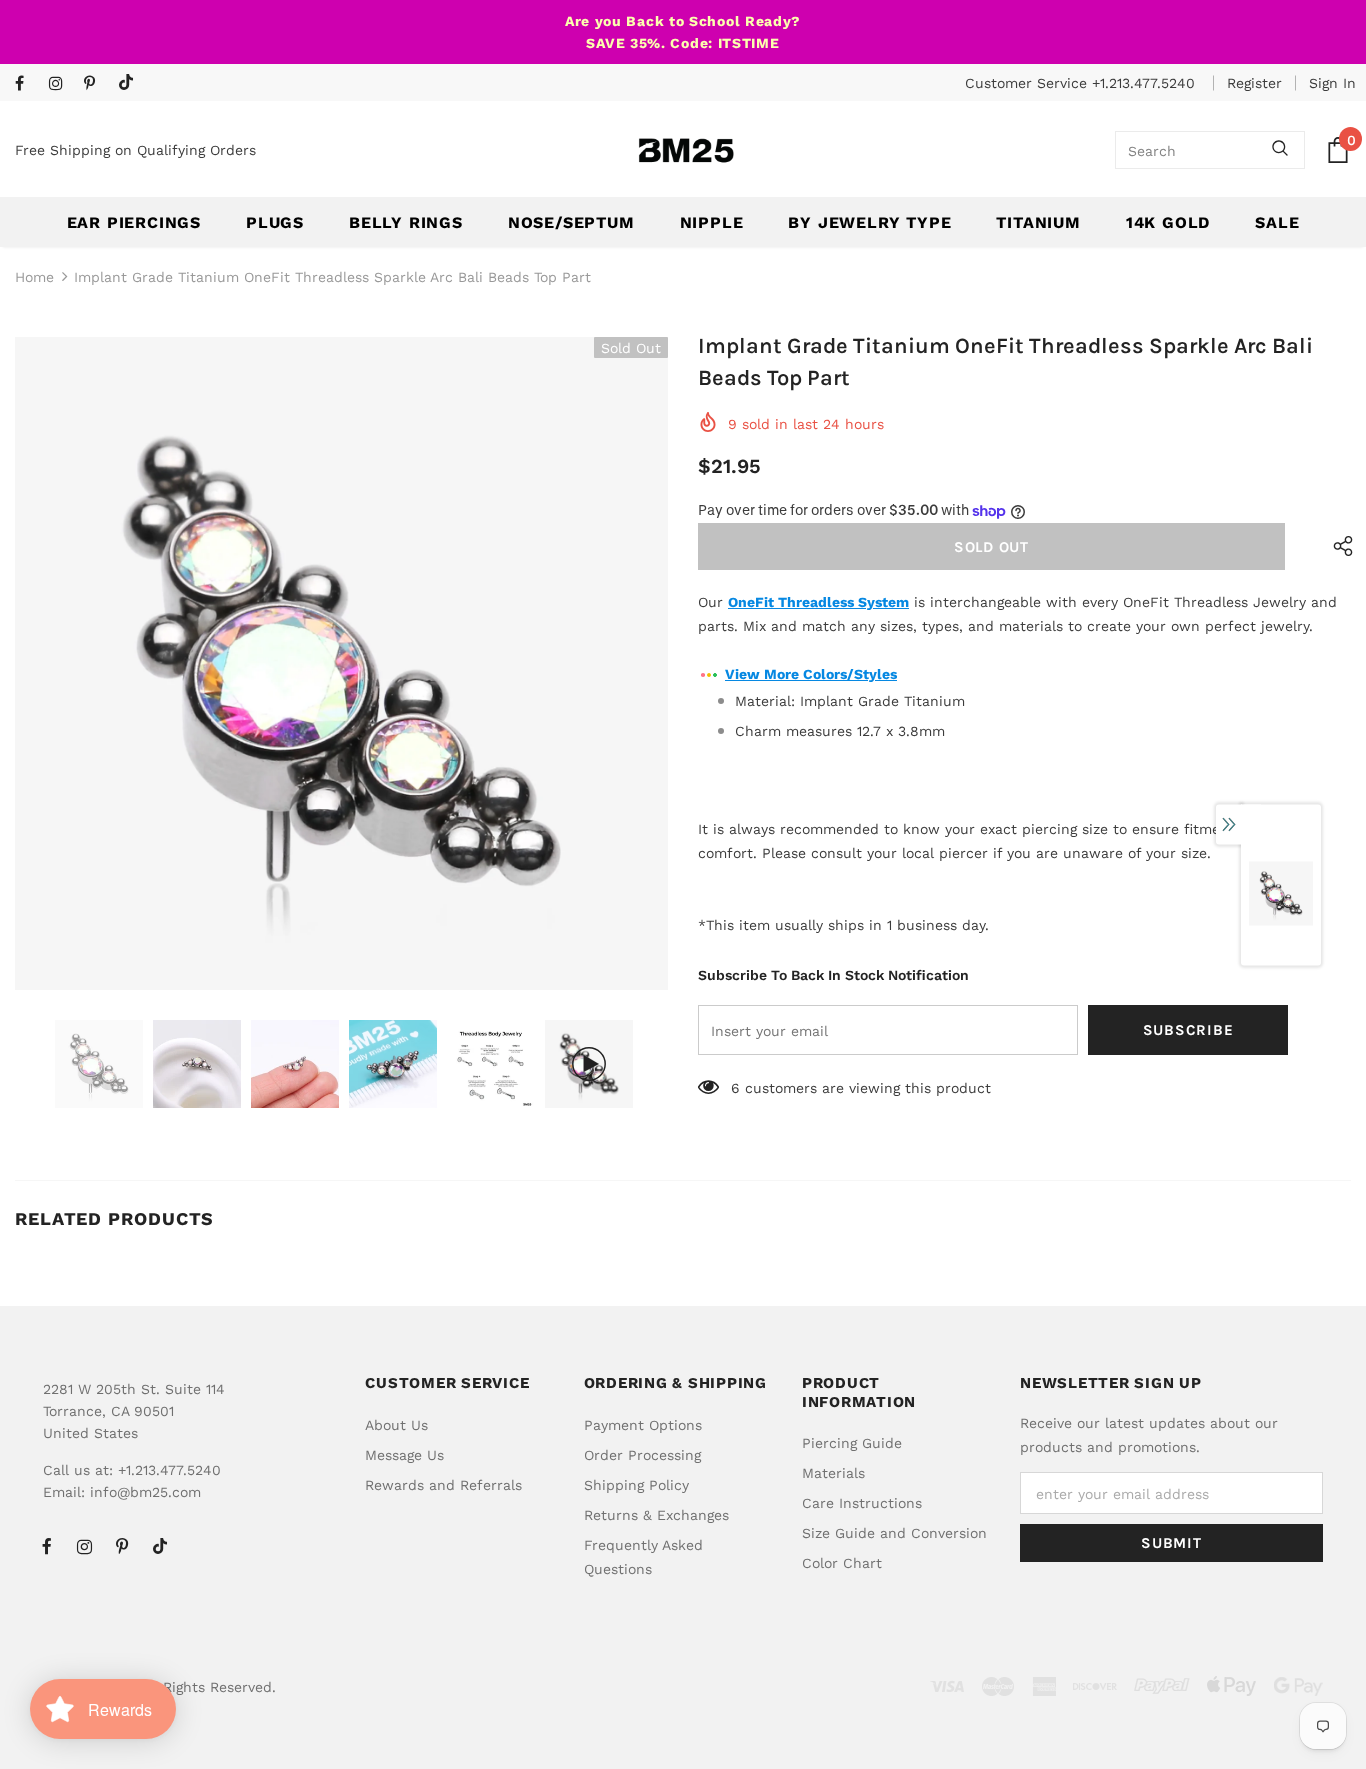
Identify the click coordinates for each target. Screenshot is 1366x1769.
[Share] (1338, 546)
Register (1254, 83)
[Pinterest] (96, 84)
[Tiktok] (130, 83)
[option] (341, 663)
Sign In (1332, 83)
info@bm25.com (145, 1492)
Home (34, 277)
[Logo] (686, 150)
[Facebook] (27, 84)
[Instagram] (61, 84)
